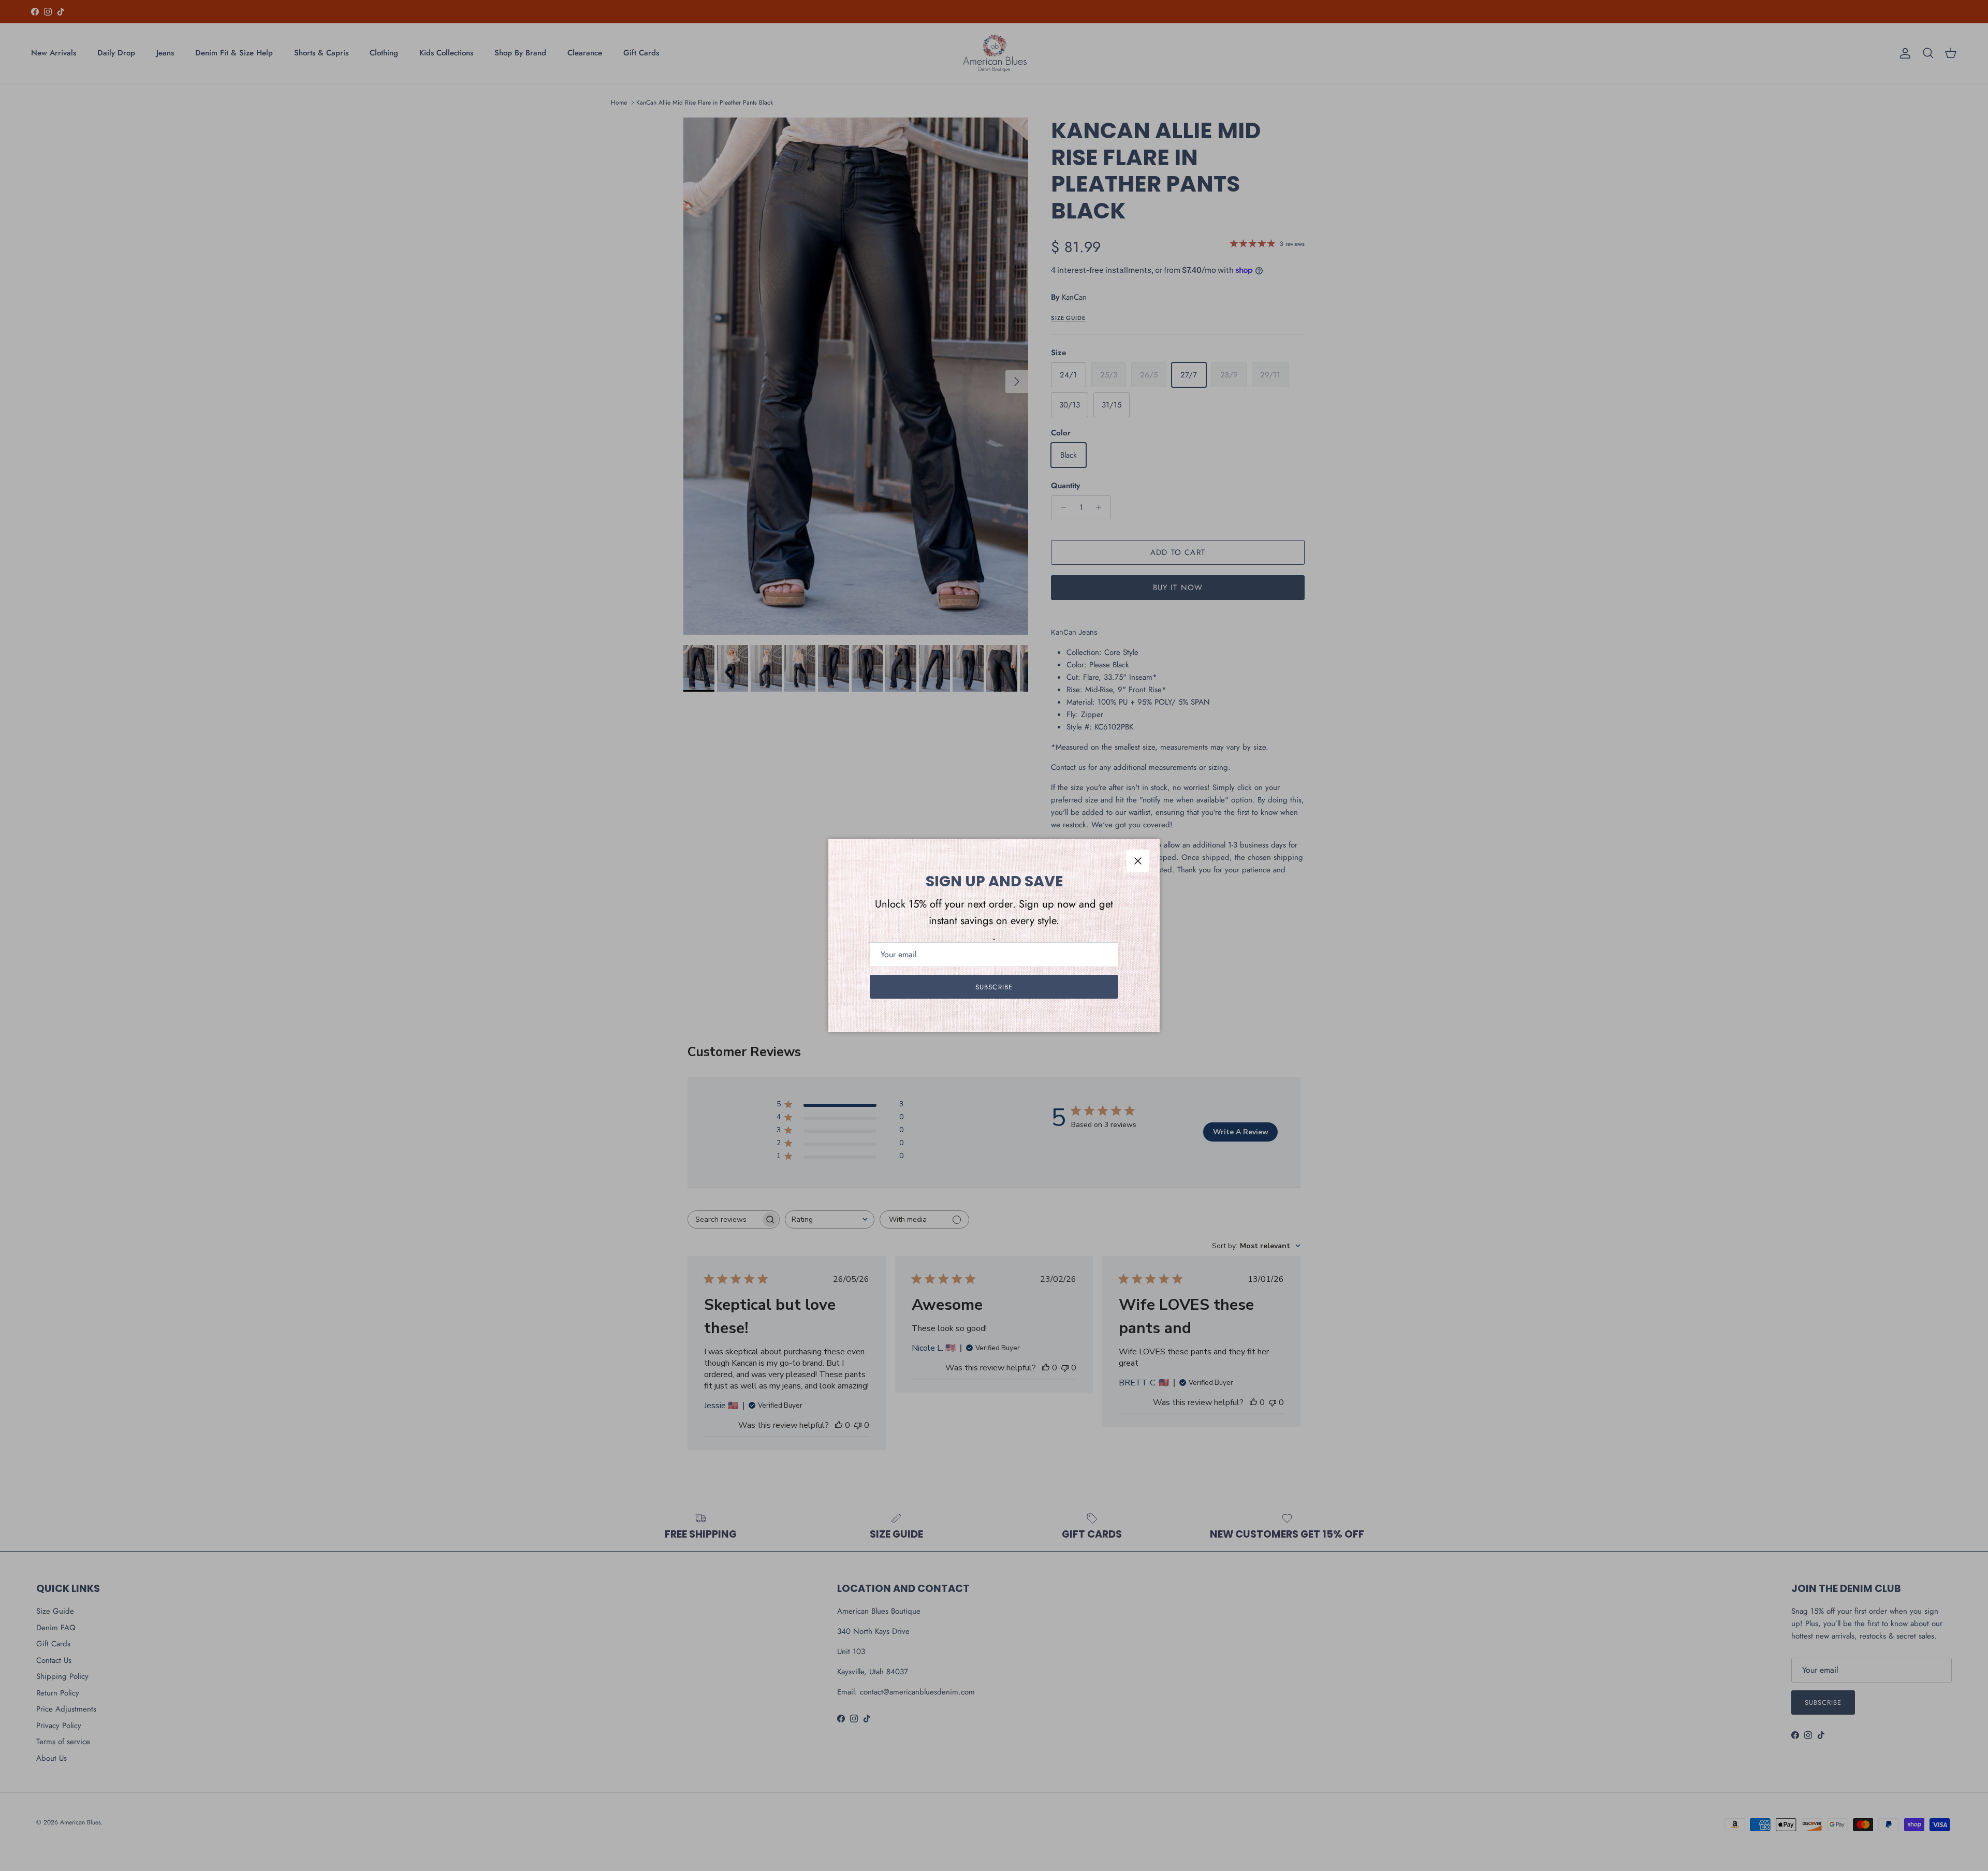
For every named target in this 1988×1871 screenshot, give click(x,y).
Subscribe (994, 987)
